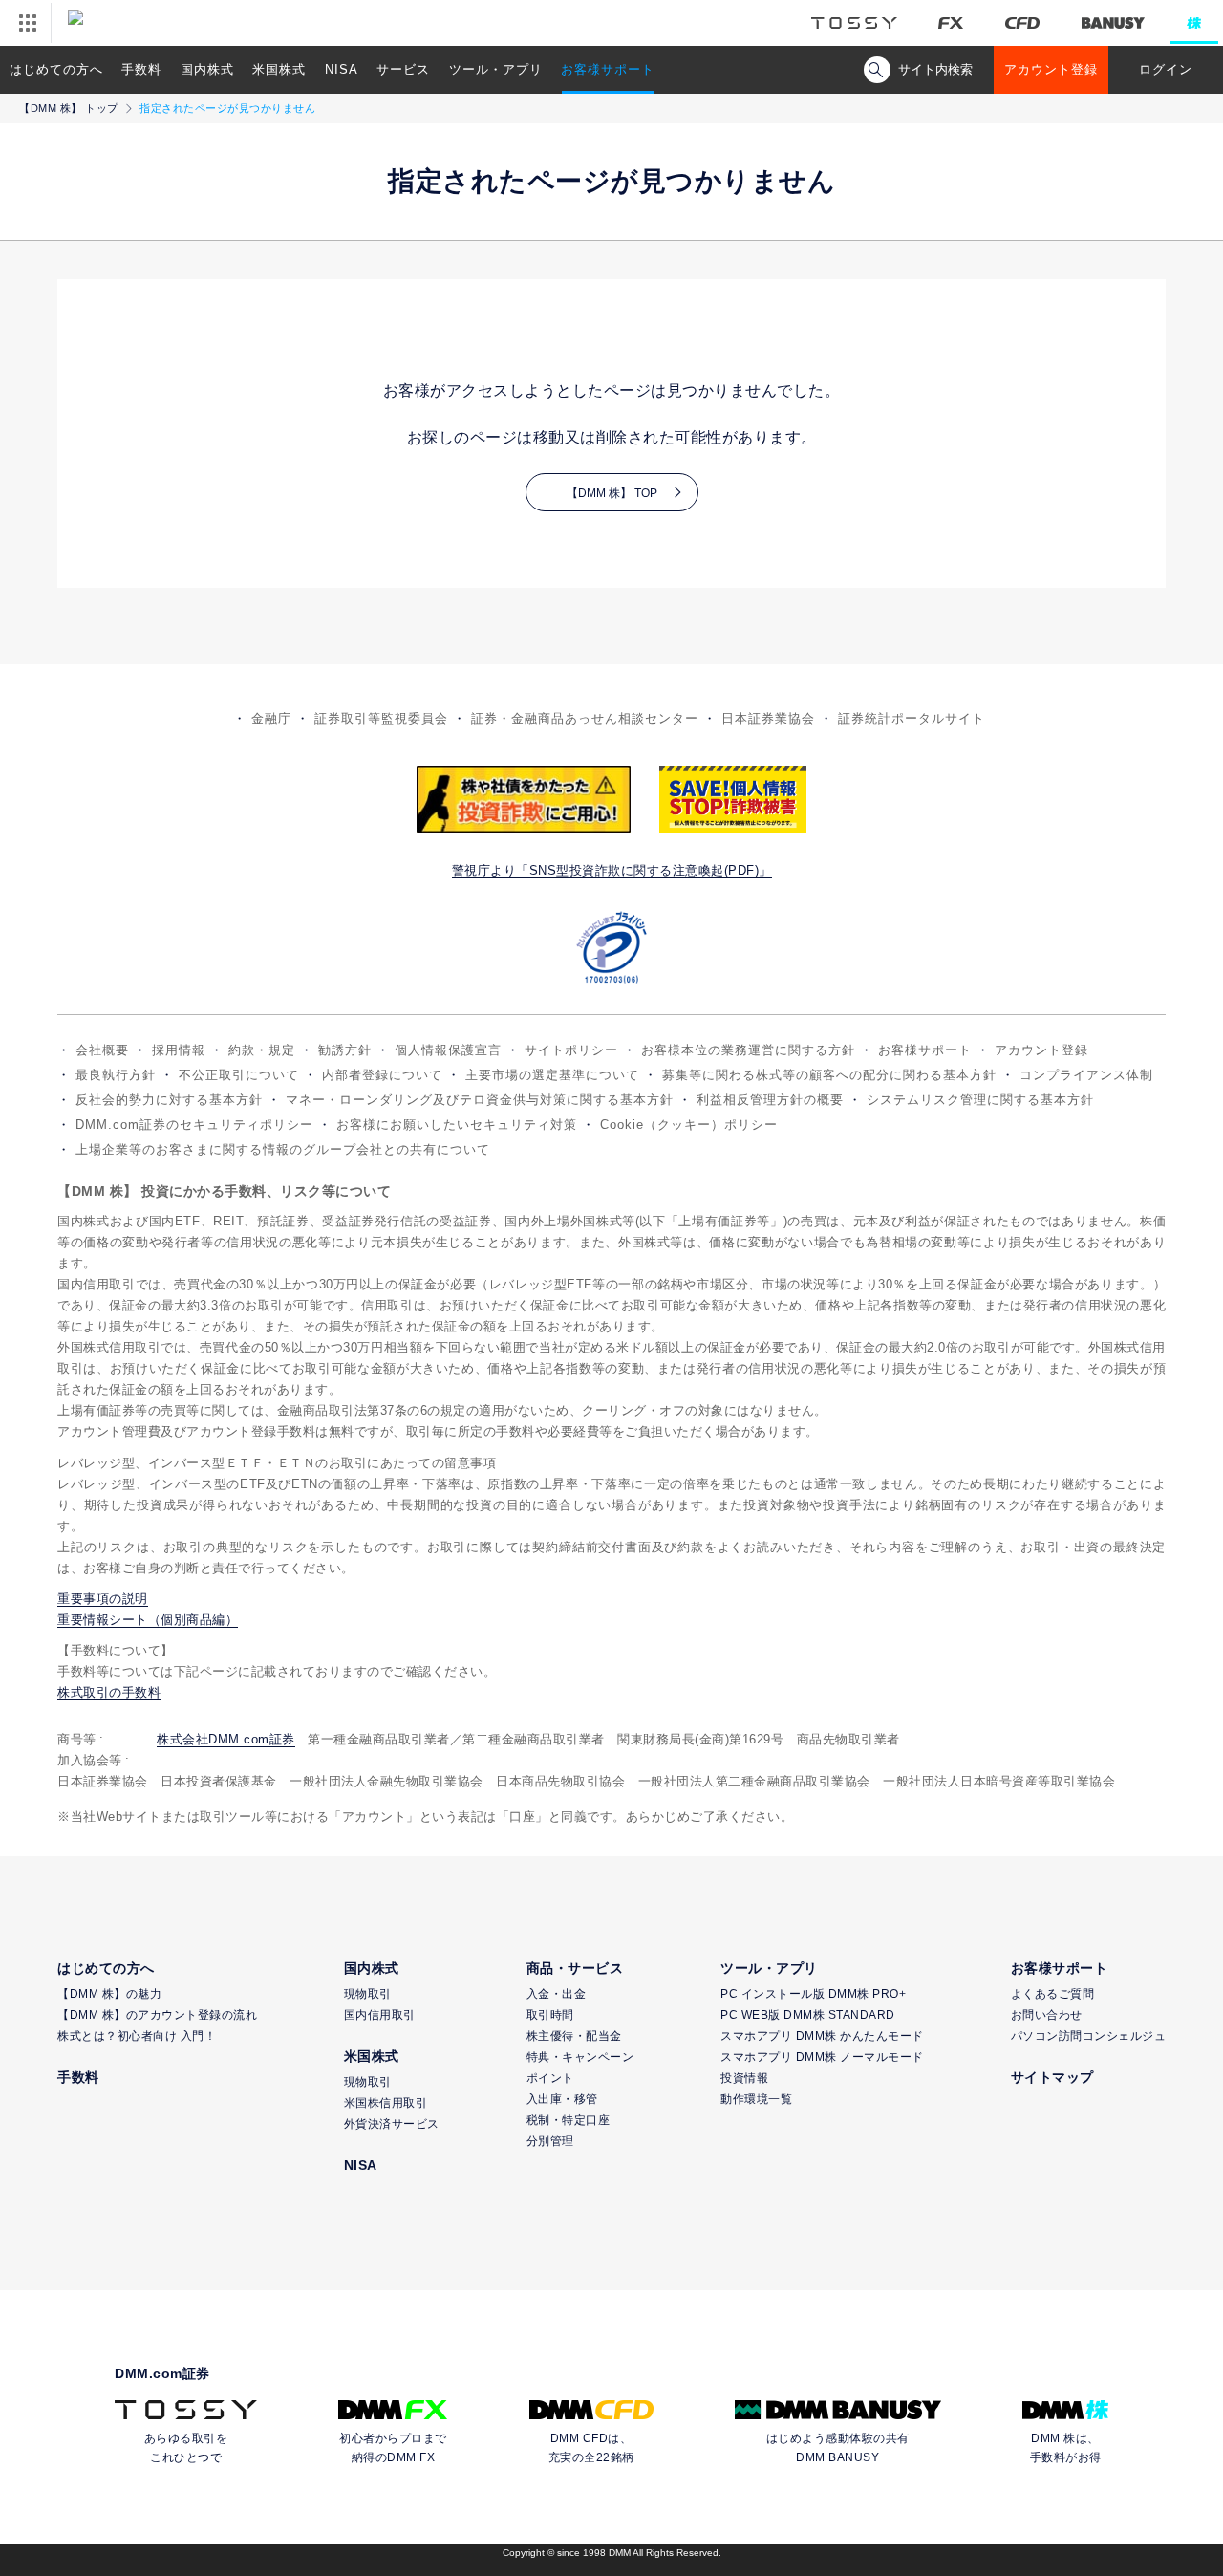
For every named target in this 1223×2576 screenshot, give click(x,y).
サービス (403, 69)
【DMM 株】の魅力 (109, 1994)
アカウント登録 (1051, 69)
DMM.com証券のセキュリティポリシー (194, 1125)
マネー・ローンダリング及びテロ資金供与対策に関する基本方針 (480, 1100)
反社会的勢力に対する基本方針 (169, 1100)
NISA (342, 69)
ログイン (1166, 69)
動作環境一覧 (756, 2099)
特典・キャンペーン (580, 2057)
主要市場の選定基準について (552, 1075)
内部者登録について (382, 1075)
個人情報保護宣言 (448, 1050)
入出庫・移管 (562, 2099)
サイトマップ (1052, 2077)
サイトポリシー (571, 1050)
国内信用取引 (380, 2015)
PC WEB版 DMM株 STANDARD (808, 2015)
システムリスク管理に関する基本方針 (980, 1100)
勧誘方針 (345, 1050)
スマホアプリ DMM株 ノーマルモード (822, 2057)
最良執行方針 (116, 1075)
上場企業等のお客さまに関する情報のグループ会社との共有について (283, 1149)
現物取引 (368, 1994)
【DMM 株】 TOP (612, 493)
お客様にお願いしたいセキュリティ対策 (457, 1125)
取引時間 (550, 2015)
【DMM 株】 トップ (69, 108)
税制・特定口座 (569, 2120)
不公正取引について (239, 1075)
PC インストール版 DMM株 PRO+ (813, 1994)
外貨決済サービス (392, 2124)
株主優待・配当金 (574, 2036)
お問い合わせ (1047, 2015)
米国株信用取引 (386, 2103)
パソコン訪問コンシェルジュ (1089, 2036)
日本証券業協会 (768, 718)
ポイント (550, 2078)
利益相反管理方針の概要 (770, 1100)
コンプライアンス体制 (1086, 1075)
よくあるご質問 (1053, 1994)
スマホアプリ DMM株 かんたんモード (822, 2036)
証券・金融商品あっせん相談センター (585, 718)
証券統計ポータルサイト (912, 718)
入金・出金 (557, 1994)
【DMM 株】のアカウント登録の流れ (157, 2015)
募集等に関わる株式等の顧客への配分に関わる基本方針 (829, 1075)
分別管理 (550, 2141)
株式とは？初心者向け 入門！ (137, 2036)
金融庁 (271, 718)
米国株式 (279, 69)
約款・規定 (262, 1050)
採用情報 (179, 1050)
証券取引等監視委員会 (381, 718)
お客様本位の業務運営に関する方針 (748, 1050)
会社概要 (102, 1050)
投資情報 (744, 2078)
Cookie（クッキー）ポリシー (689, 1125)
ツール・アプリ (496, 69)
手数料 (141, 69)
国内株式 (207, 69)
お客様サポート (608, 69)
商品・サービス (575, 1968)
